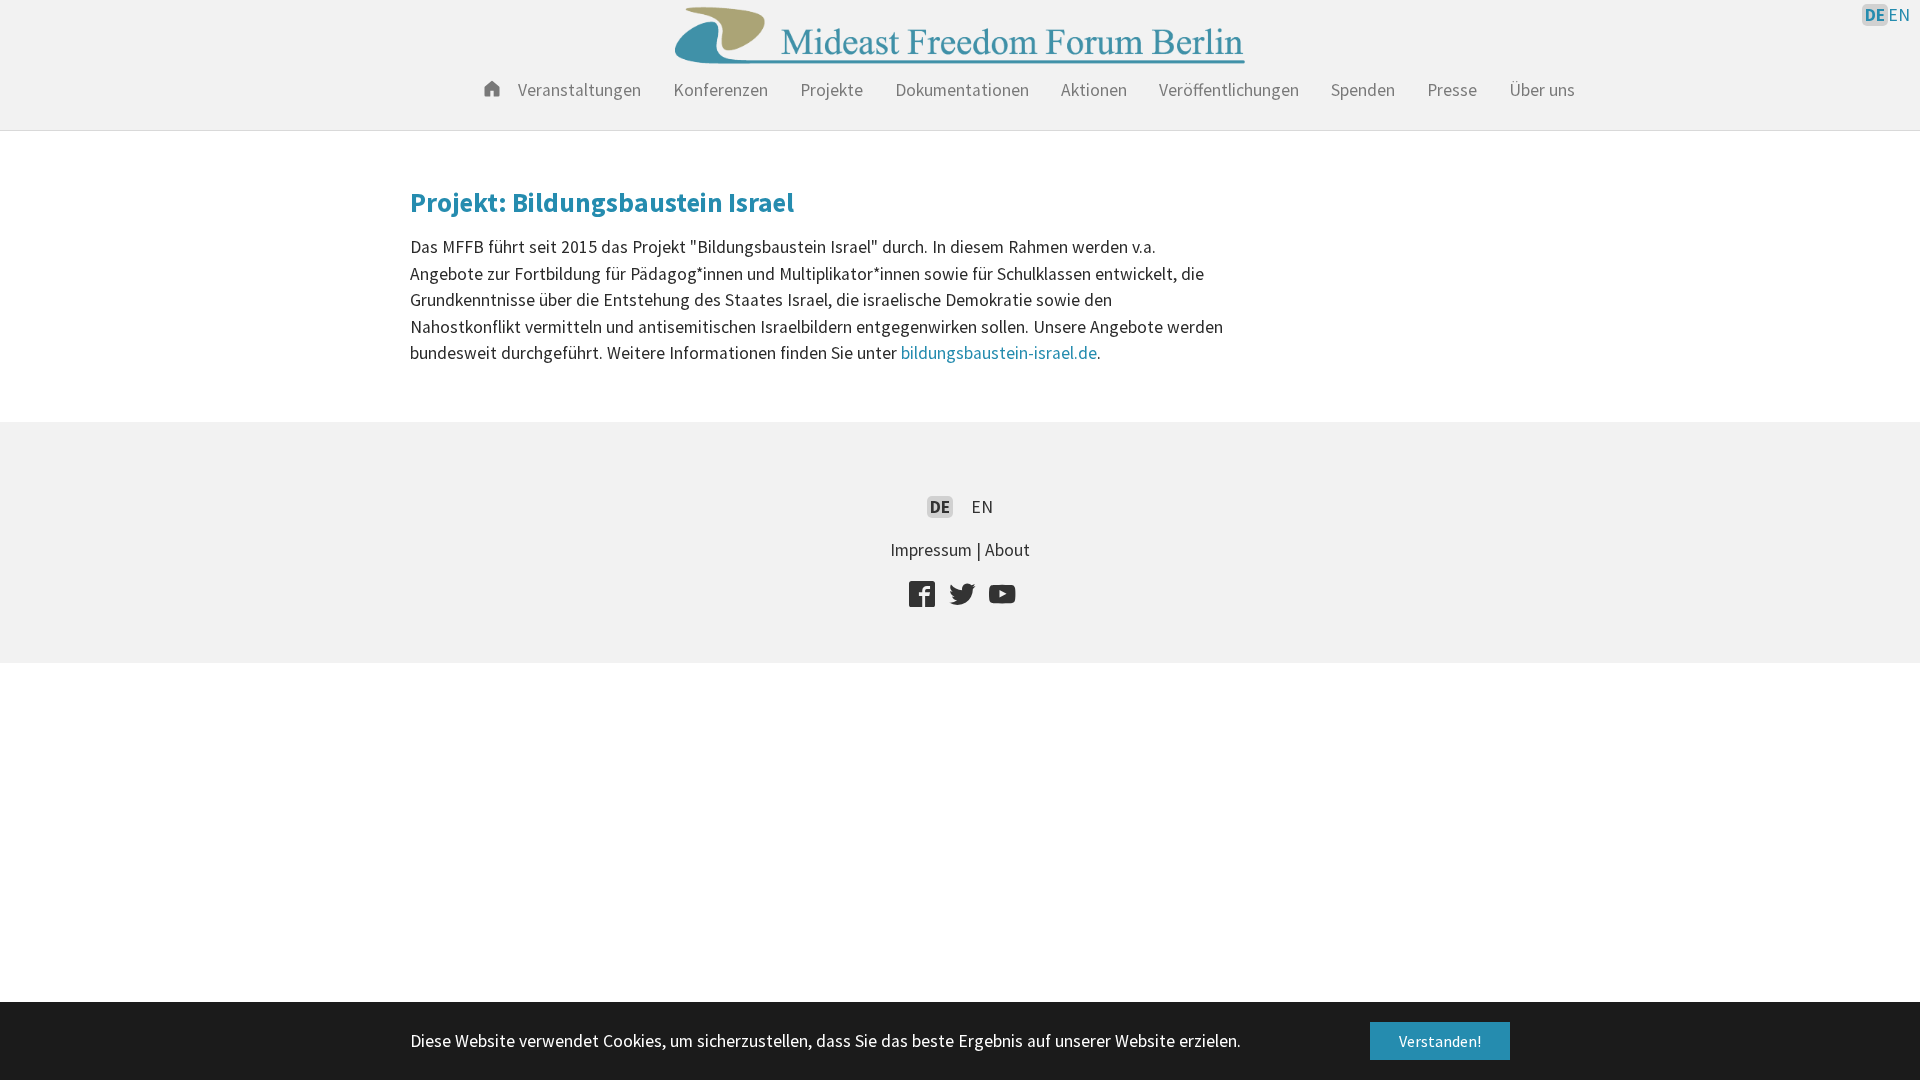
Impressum (931, 550)
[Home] (492, 88)
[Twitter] (962, 593)
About (1007, 550)
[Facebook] (922, 593)
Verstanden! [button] (1440, 1041)
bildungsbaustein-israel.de (999, 353)
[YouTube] (1002, 593)
